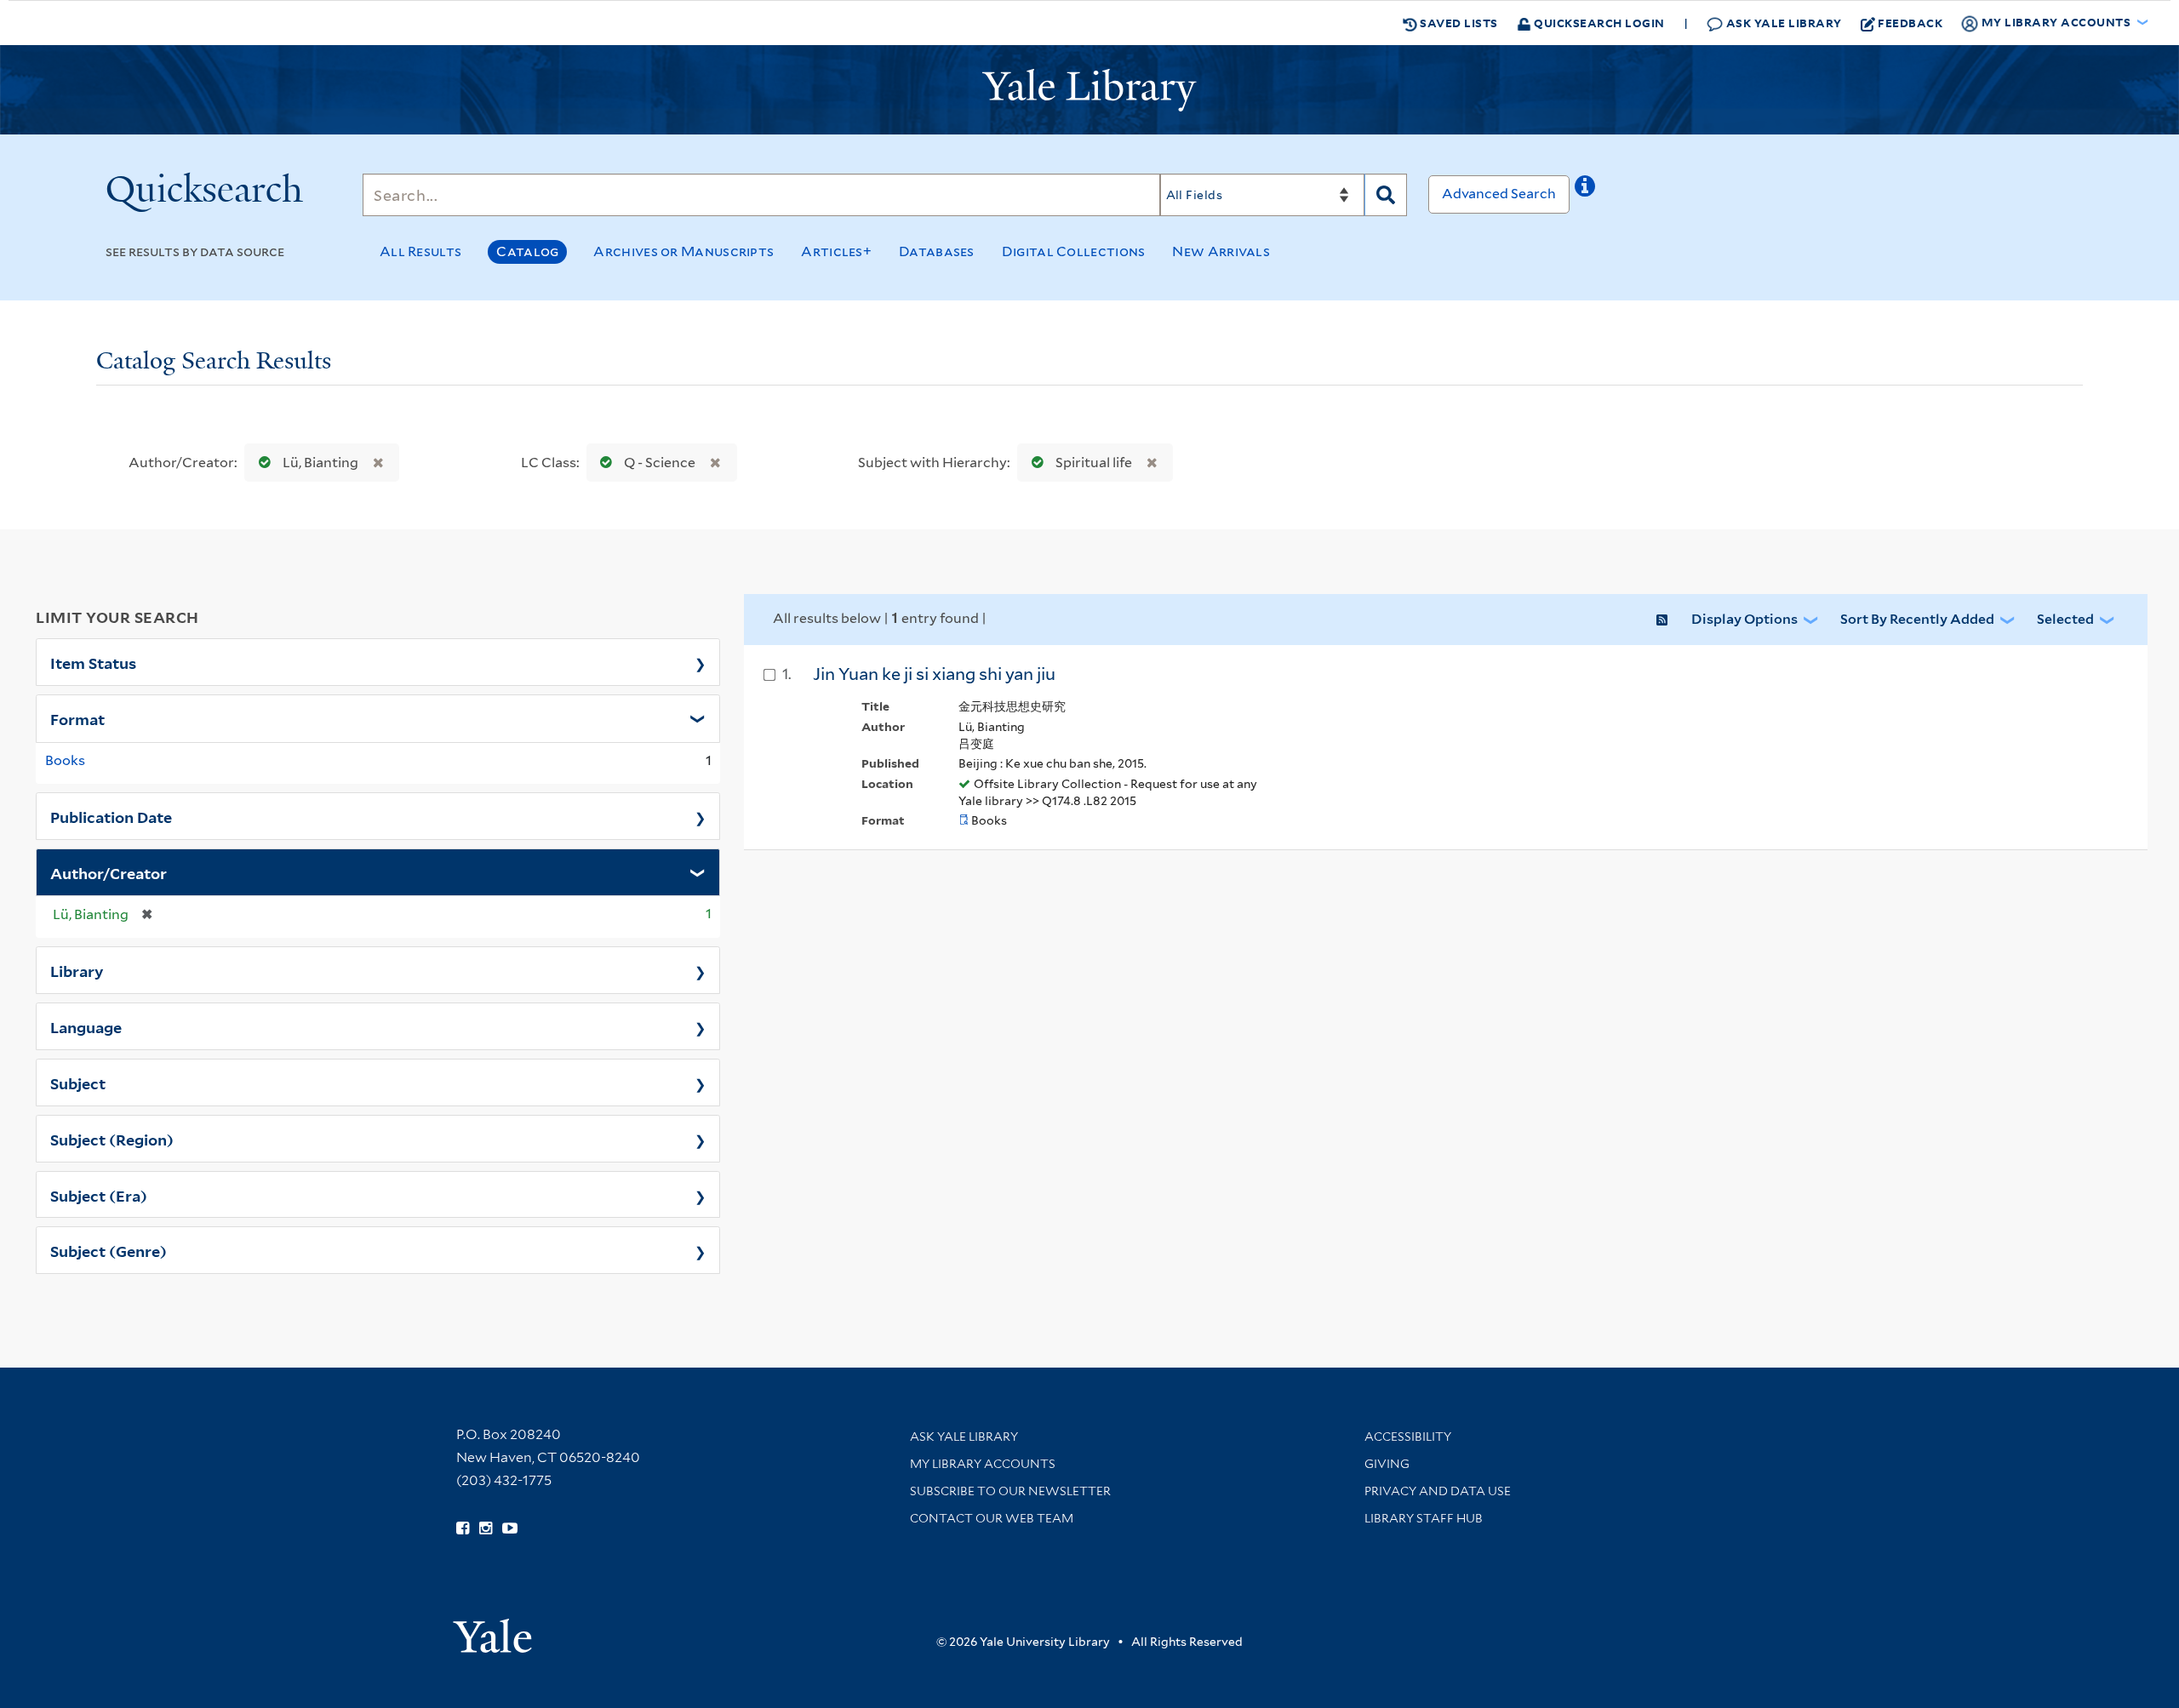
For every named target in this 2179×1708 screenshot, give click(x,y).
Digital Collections (1074, 251)
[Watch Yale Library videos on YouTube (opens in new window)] (510, 1528)
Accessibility (1408, 1437)
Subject (78, 1082)
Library (77, 970)
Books (65, 760)
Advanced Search (1499, 194)
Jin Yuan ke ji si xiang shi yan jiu (934, 674)
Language (86, 1026)
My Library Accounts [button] (2056, 22)
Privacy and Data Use (1438, 1491)
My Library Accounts (983, 1464)
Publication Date (111, 816)
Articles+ (836, 251)
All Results (420, 251)
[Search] (1386, 195)
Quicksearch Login (1598, 23)
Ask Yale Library (1782, 23)
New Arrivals (1221, 251)
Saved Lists (1458, 23)
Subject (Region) (112, 1139)
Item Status (93, 662)
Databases (937, 251)
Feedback (1910, 23)
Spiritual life (1094, 463)
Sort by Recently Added (1917, 619)
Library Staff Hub (1424, 1518)
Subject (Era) (99, 1195)
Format (77, 718)
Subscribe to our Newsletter (1010, 1491)
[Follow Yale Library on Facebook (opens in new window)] (463, 1528)
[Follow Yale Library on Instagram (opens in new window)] (486, 1528)
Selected (2065, 619)
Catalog (527, 251)
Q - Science (660, 463)
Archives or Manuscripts (683, 251)
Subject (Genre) (109, 1250)
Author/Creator (109, 872)
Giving (1387, 1464)
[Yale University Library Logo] (1089, 90)
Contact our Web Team (992, 1518)
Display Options (1744, 619)
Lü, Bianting (320, 463)
